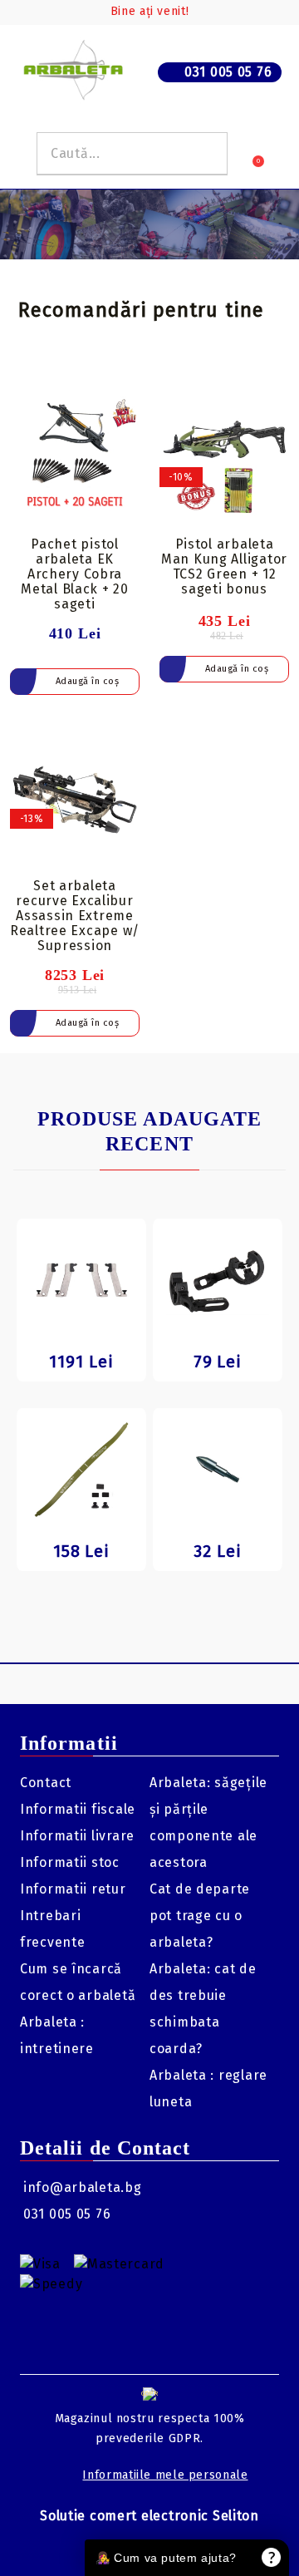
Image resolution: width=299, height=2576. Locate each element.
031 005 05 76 (228, 72)
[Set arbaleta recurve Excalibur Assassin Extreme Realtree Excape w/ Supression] (75, 800)
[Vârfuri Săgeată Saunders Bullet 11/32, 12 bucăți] (218, 1470)
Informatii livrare (77, 1836)
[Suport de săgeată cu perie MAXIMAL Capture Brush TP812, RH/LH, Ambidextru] (218, 1280)
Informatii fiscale (78, 1809)
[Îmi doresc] (127, 400)
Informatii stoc (70, 1862)
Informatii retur (73, 1889)
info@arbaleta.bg (83, 2187)
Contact (46, 1783)
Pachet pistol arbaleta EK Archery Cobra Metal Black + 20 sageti (75, 574)
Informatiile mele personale (165, 2475)
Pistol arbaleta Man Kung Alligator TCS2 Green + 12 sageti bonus (224, 566)
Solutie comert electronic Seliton (149, 2516)
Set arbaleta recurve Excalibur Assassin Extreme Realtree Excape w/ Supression (75, 916)
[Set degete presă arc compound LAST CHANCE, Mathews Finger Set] (81, 1280)
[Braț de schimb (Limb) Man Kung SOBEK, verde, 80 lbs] (81, 1470)
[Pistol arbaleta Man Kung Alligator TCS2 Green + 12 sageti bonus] (224, 458)
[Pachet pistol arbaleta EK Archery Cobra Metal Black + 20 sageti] (75, 458)
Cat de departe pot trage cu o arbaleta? (200, 1916)
